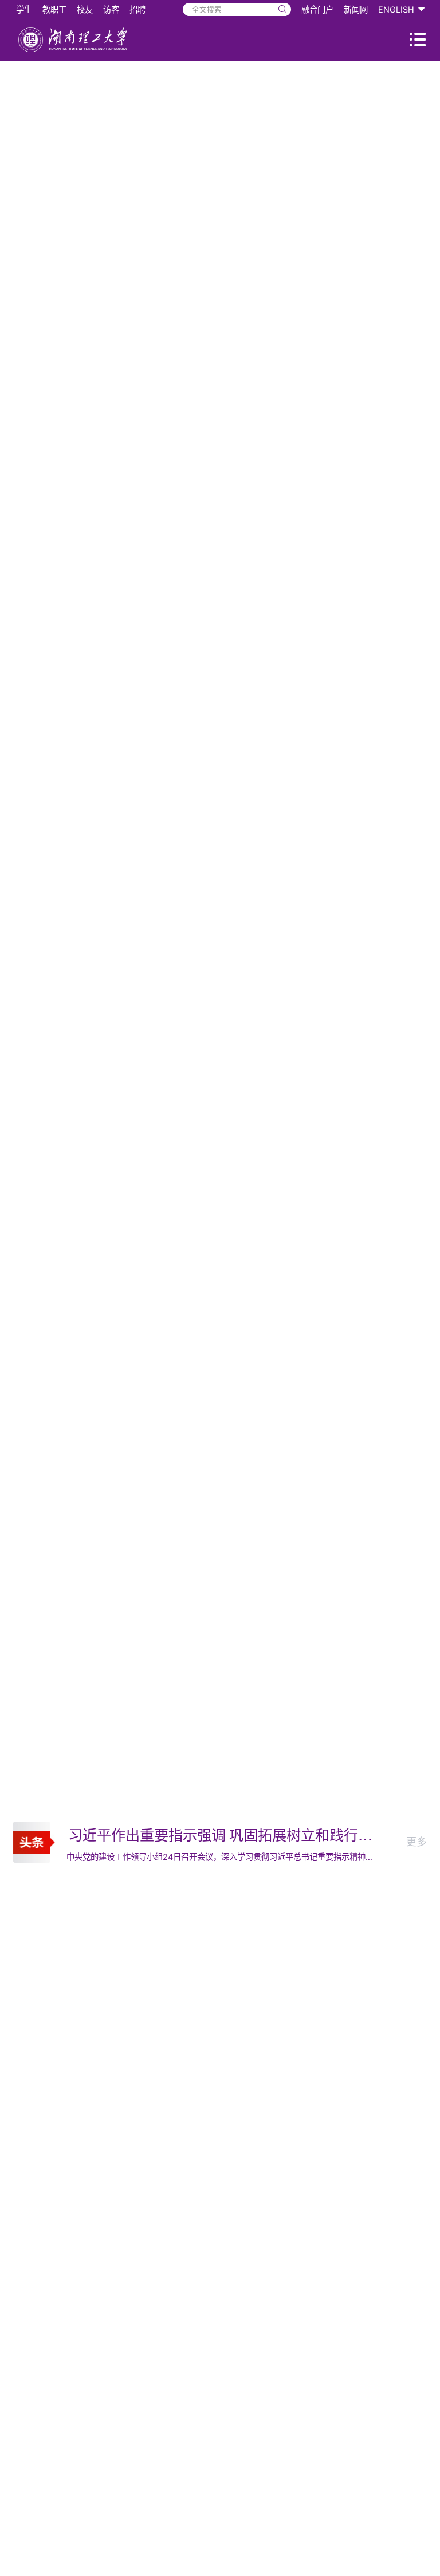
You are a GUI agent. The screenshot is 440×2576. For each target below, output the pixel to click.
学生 (24, 9)
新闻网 (356, 9)
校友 (85, 9)
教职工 (54, 9)
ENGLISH (396, 9)
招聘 (137, 9)
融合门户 (317, 9)
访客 (111, 9)
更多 (417, 1842)
